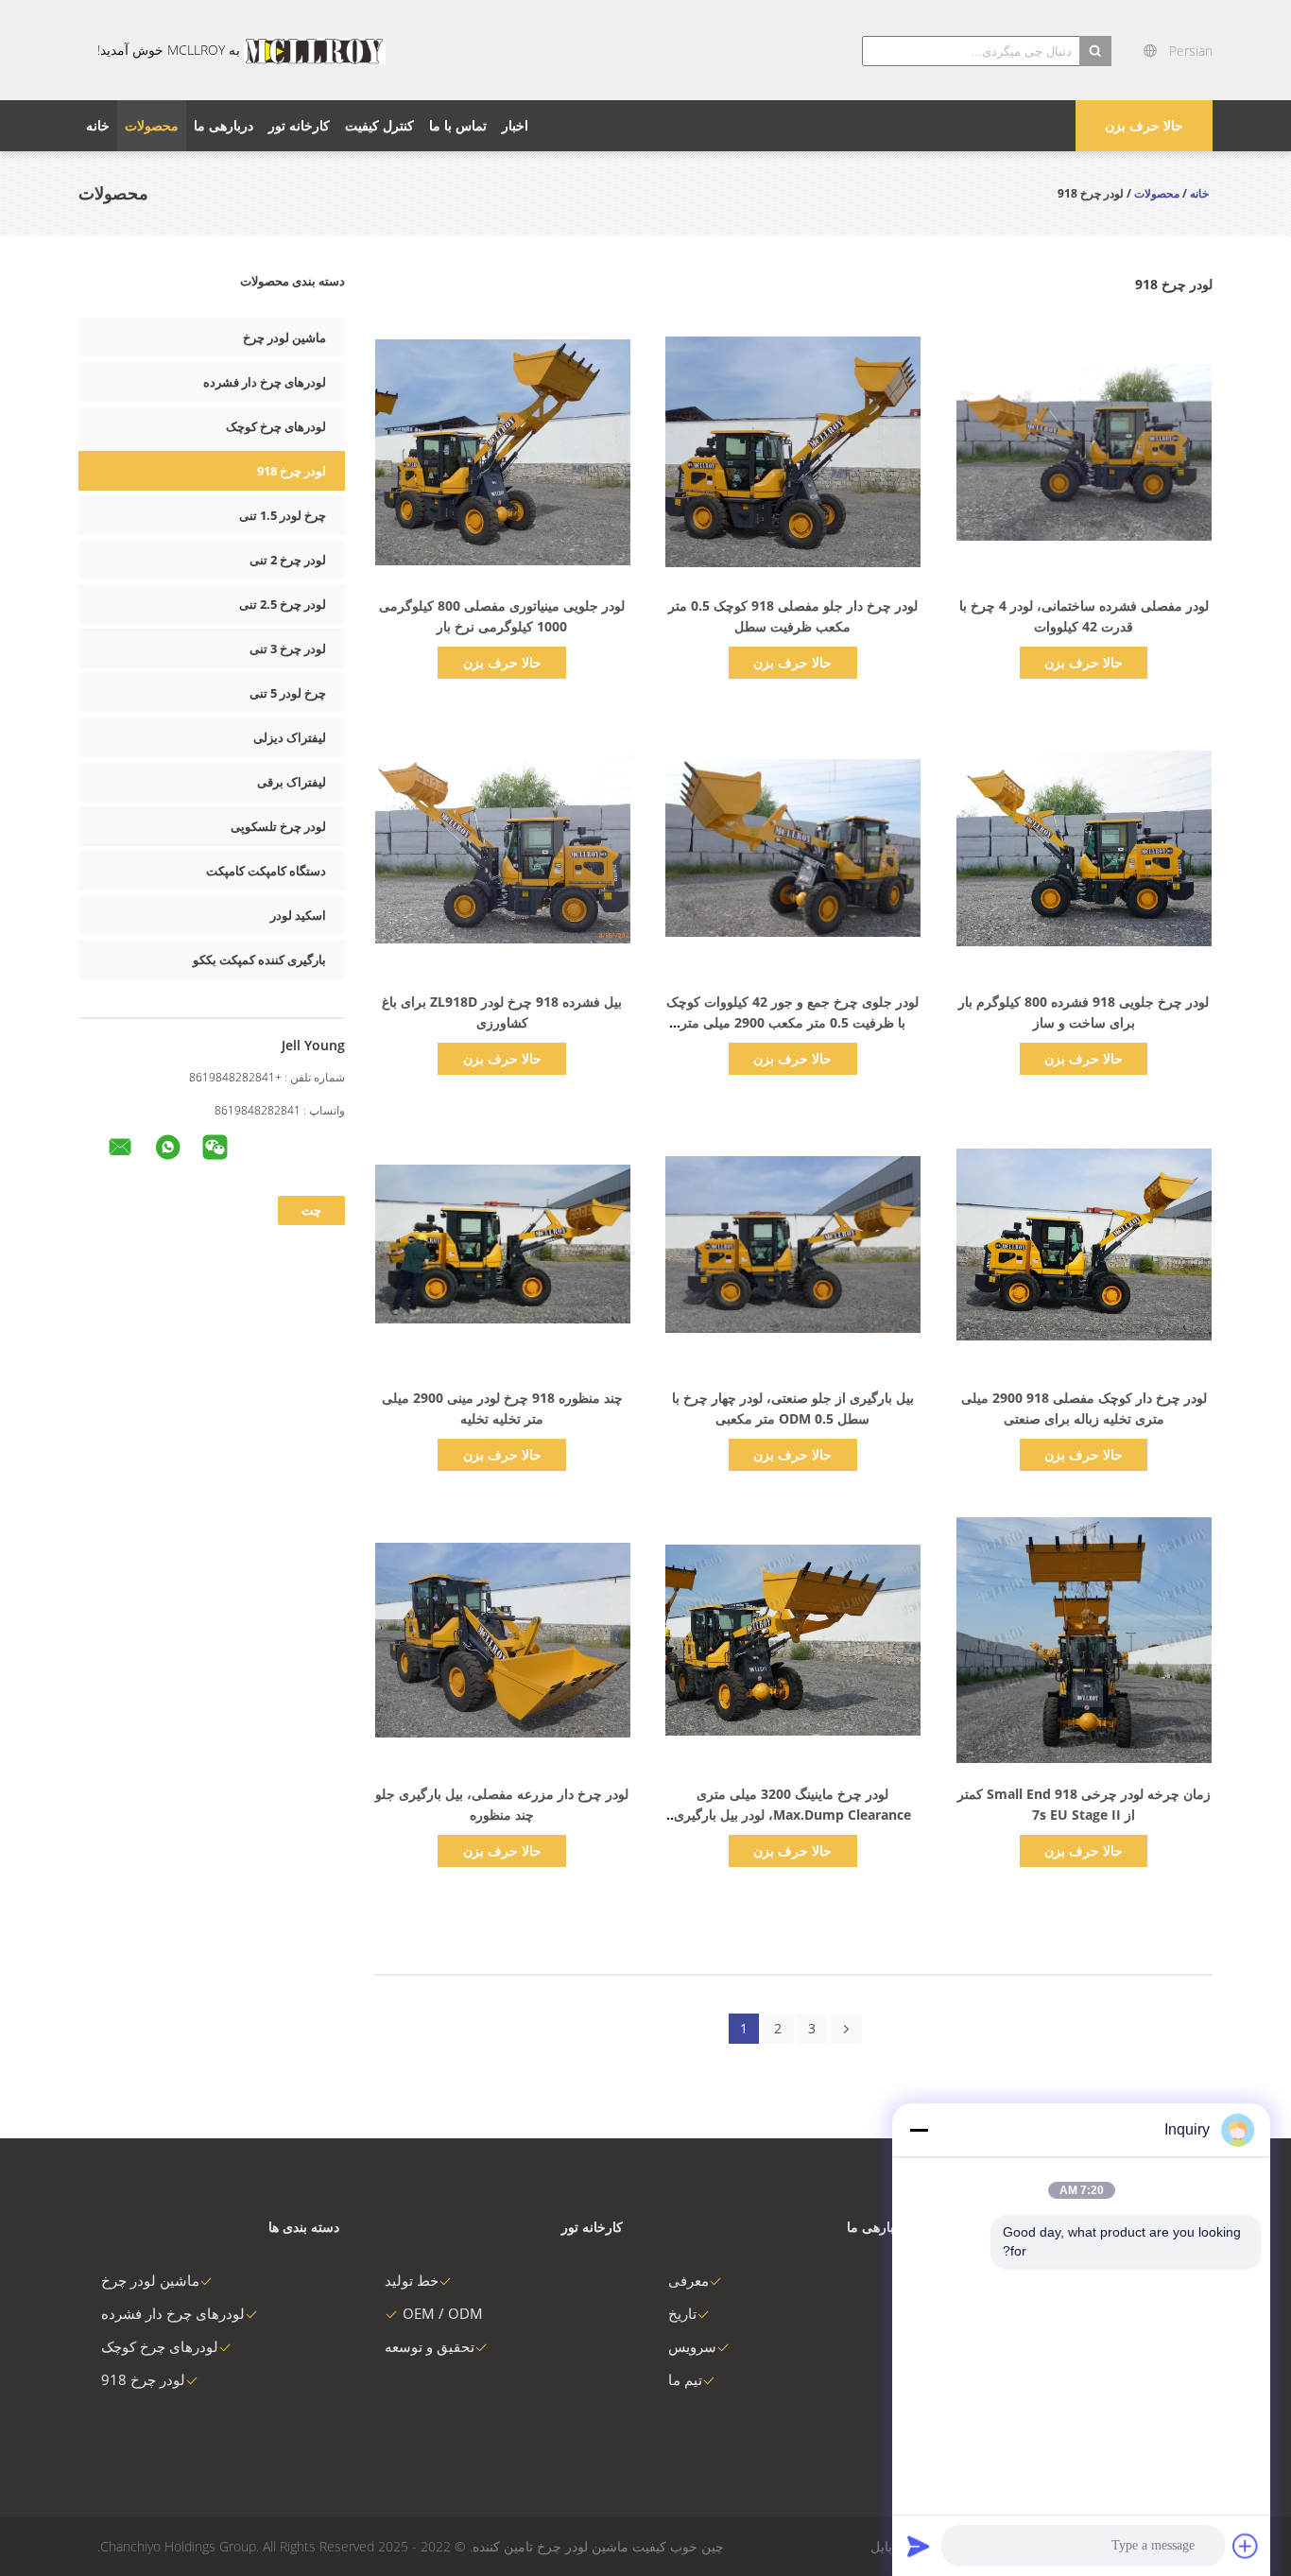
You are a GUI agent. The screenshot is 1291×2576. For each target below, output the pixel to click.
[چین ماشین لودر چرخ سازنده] (315, 50)
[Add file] (1246, 2546)
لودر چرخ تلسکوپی (278, 826)
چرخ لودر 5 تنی (288, 693)
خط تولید (412, 2280)
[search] (1095, 51)
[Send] (919, 2546)
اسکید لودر (298, 915)
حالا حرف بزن (1144, 125)
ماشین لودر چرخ (284, 337)
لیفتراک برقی (292, 782)
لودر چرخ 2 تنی (288, 560)
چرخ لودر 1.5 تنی (283, 515)
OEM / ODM (443, 2313)
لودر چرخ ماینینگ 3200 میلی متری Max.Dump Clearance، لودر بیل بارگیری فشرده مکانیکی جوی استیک (792, 1815)
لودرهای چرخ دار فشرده (265, 382)
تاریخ (682, 2313)
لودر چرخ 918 (292, 471)
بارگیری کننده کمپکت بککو (259, 960)
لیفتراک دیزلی (290, 737)
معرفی (689, 2280)
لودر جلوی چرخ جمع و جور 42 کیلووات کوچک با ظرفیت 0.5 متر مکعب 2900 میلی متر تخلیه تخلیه (792, 1022)
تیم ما (685, 2379)
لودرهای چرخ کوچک (276, 426)
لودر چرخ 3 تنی (288, 648)
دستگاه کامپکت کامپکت (266, 871)
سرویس (692, 2346)
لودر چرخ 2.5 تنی (283, 604)
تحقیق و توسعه (430, 2346)
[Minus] (919, 2130)
